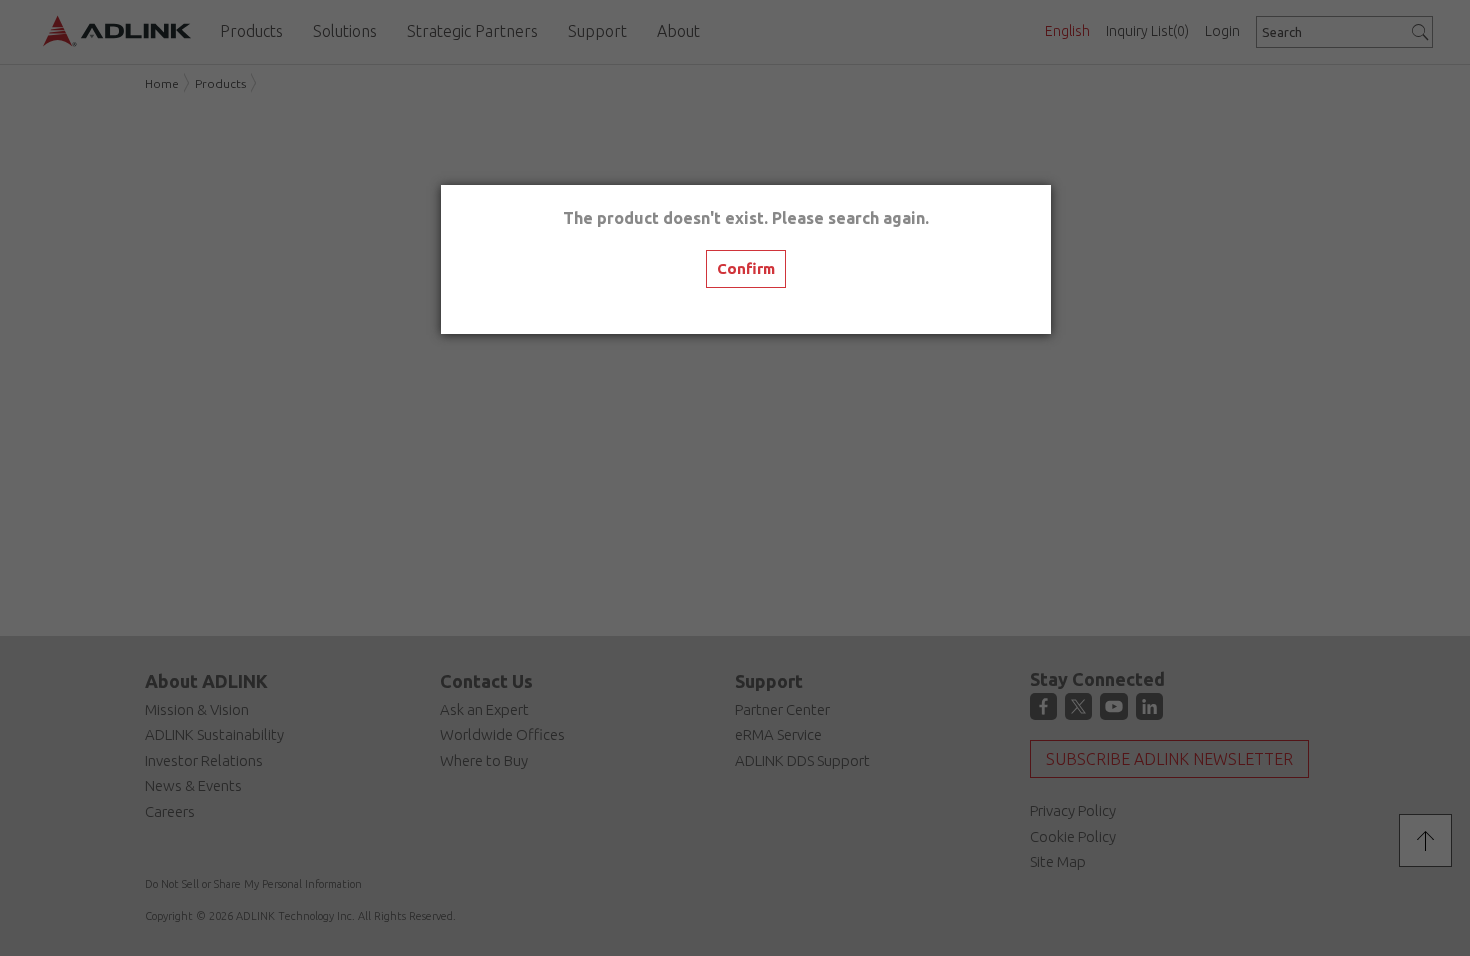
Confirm (746, 268)
